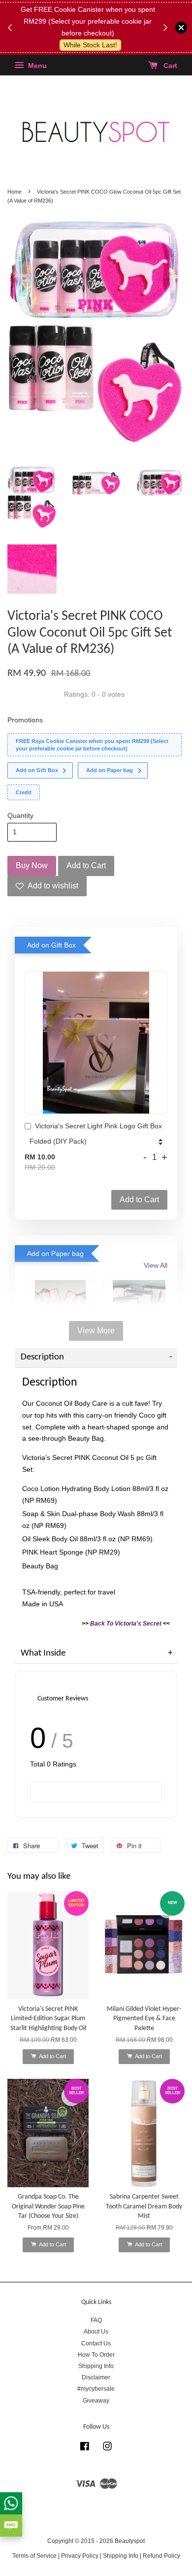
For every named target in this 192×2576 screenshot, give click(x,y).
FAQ (96, 2320)
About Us (96, 2332)
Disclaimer (96, 2377)
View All (156, 1265)
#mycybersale (96, 2389)
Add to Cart (139, 1200)
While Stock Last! (90, 45)
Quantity (20, 815)
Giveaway (96, 2401)
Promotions (25, 720)
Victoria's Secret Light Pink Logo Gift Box (98, 1126)
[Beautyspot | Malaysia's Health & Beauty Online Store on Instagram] (107, 2448)
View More (96, 1331)
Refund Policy (161, 2556)
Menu (36, 66)
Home (15, 192)
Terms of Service (34, 2556)
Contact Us (96, 2343)
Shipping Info (96, 2366)
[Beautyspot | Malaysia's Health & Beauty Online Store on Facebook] (85, 2448)
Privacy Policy (80, 2556)
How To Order (96, 2355)
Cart (169, 66)
